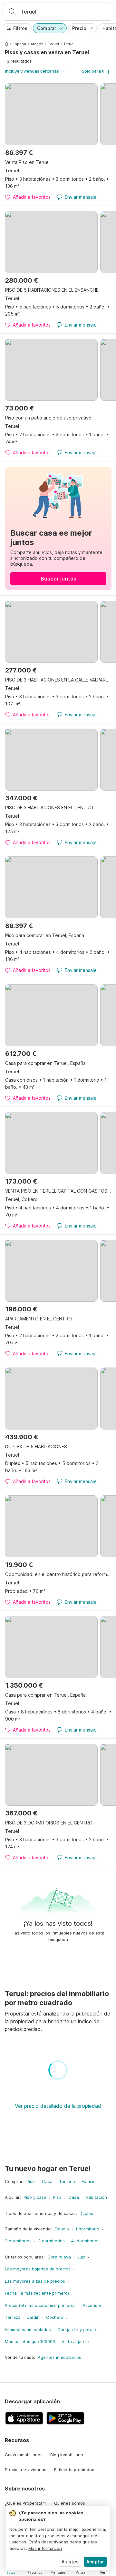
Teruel (53, 44)
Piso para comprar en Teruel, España (45, 935)
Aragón (37, 44)
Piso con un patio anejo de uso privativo (48, 418)
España (19, 44)
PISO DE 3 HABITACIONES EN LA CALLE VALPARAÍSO (58, 680)
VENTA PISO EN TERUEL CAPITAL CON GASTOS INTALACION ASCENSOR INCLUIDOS (58, 1191)
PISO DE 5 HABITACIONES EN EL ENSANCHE (52, 290)
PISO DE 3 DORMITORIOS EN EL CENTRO (49, 1823)
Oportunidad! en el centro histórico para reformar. (58, 1574)
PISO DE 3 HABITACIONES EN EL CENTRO (49, 808)
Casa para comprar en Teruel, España (45, 1063)
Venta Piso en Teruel (27, 162)
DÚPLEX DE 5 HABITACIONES (36, 1446)
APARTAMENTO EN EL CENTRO (39, 1319)
